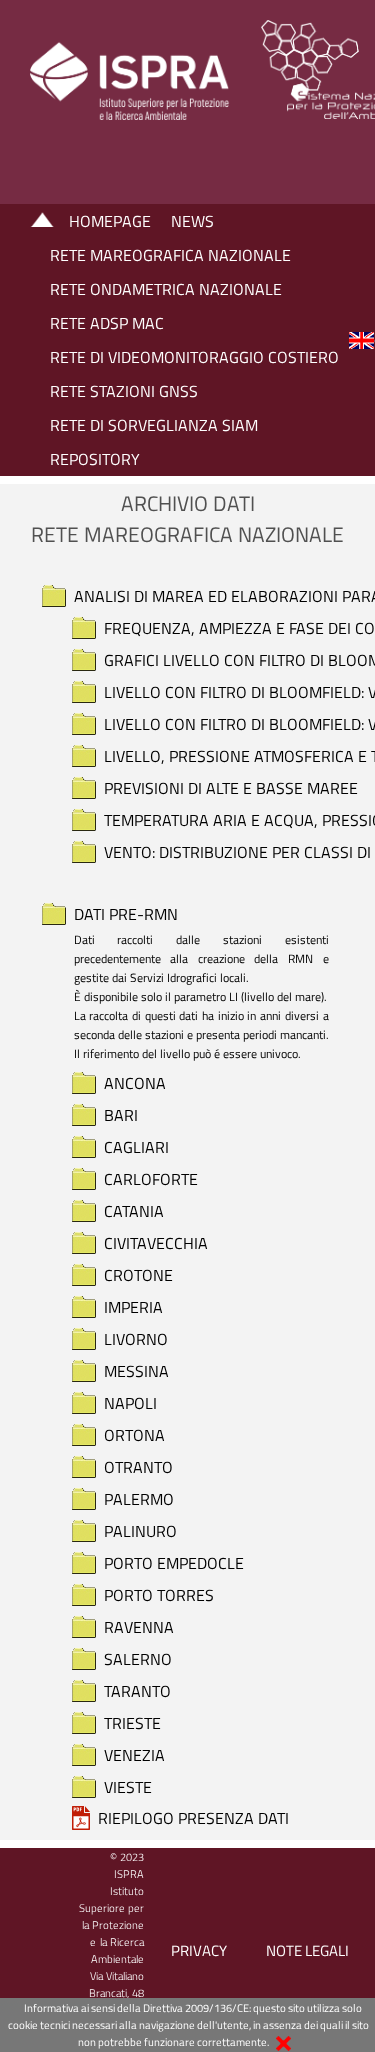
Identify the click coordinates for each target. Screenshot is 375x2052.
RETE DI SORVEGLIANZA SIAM (154, 425)
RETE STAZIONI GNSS (124, 391)
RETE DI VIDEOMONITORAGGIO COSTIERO (194, 357)
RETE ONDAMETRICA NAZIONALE (166, 289)
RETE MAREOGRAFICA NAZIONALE (170, 255)
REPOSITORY (95, 459)
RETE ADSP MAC (107, 323)
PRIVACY (199, 1950)
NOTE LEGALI (307, 1950)
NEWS (192, 221)
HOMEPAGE (110, 221)
